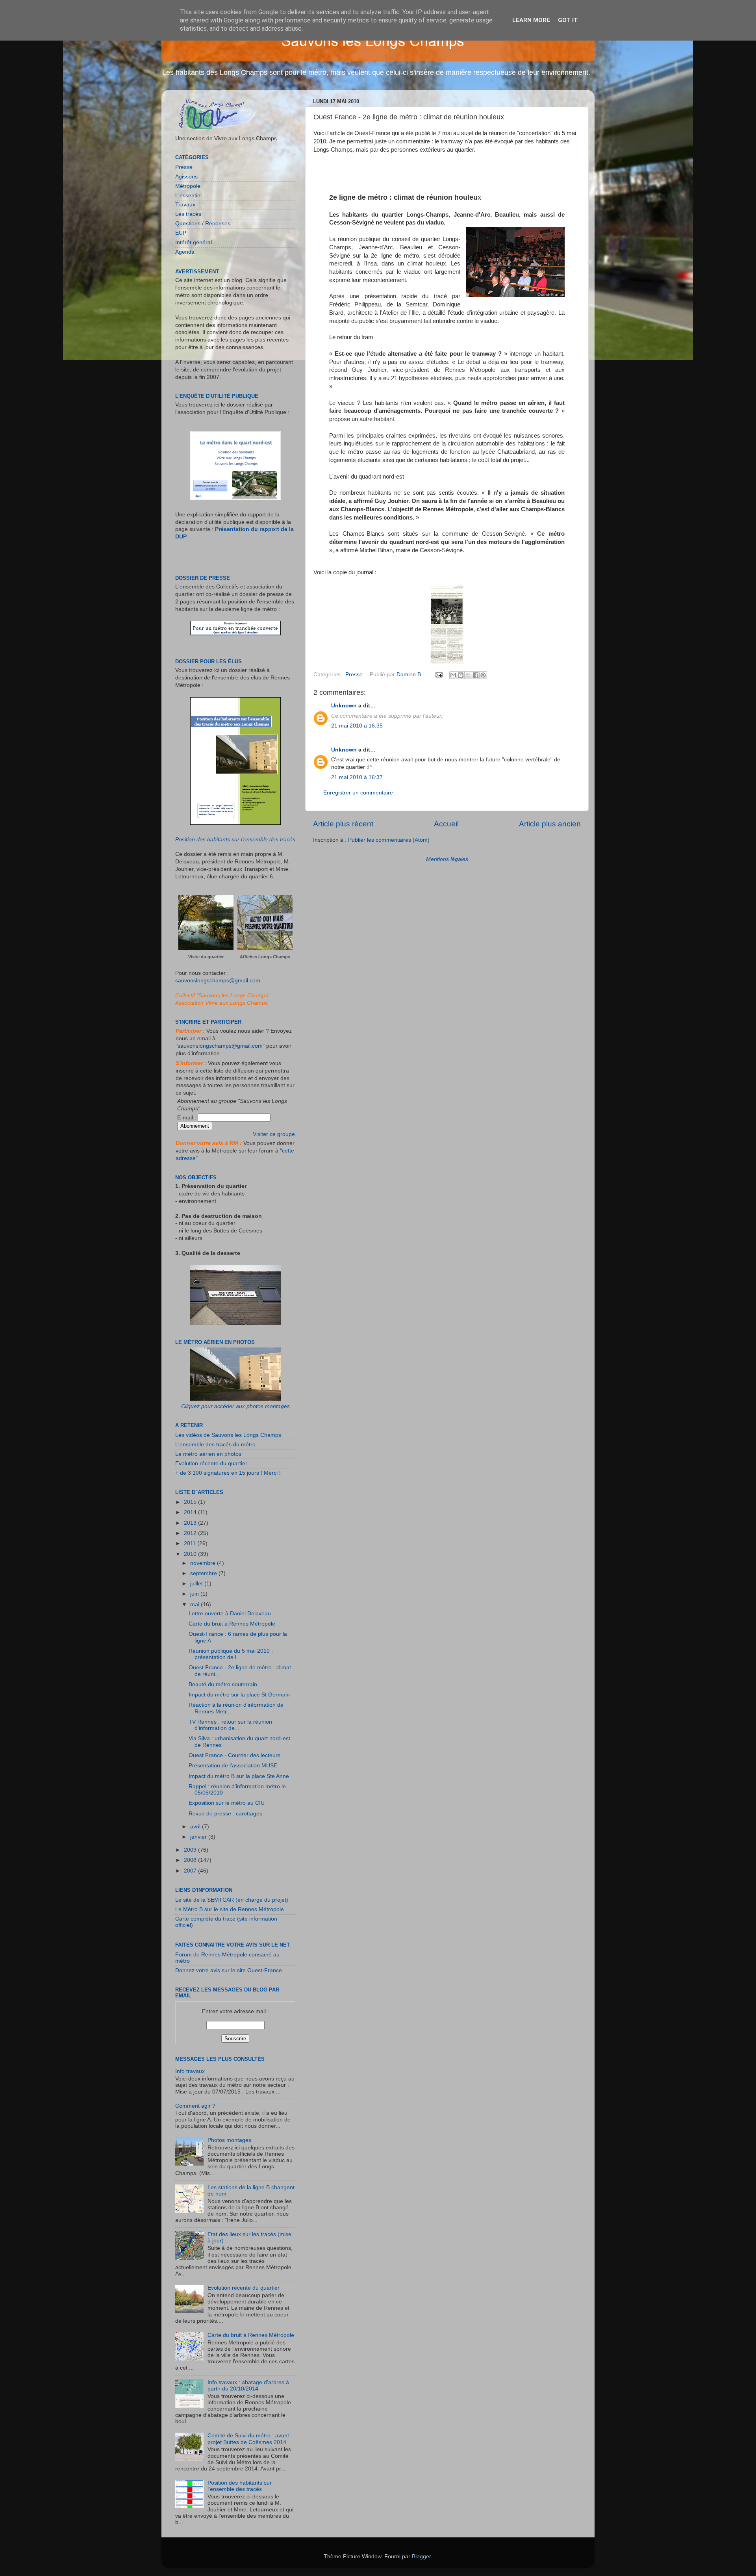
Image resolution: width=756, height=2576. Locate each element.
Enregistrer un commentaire (358, 793)
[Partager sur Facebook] (476, 675)
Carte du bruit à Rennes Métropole (232, 1624)
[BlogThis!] (461, 675)
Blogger (421, 2557)
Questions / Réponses (203, 224)
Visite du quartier (206, 957)
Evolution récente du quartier (211, 1463)
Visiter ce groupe (274, 1134)
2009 (191, 1850)
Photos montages (229, 2140)
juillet (197, 1584)
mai (195, 1604)
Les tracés (188, 214)
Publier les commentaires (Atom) (389, 840)
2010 (191, 1554)
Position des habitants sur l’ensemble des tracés (235, 840)
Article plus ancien (550, 824)
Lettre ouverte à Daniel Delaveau (230, 1614)
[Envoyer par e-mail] (453, 675)
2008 (191, 1860)
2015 (191, 1502)
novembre (204, 1563)
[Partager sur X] (468, 675)
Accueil (446, 824)
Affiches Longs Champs (265, 957)
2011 (191, 1543)
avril (196, 1827)
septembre (204, 1573)
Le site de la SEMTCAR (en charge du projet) (232, 1900)
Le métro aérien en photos (208, 1454)
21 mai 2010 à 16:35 (357, 726)
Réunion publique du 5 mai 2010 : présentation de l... (231, 1654)
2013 (191, 1523)
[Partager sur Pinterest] (483, 675)
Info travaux (190, 2071)
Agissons (186, 177)
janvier (199, 1837)
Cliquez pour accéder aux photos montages (235, 1406)
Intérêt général (194, 242)
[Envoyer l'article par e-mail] (439, 675)
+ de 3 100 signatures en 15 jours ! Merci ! (228, 1473)
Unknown (344, 706)
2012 (191, 1533)
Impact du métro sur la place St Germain (239, 1695)
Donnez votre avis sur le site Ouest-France (229, 1970)
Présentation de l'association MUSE (233, 1766)
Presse (354, 675)
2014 (191, 1512)
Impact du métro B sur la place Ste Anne (239, 1776)
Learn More (531, 20)
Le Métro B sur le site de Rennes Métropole (230, 1909)
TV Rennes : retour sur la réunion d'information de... (230, 1725)
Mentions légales (447, 859)
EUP (181, 233)
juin (195, 1594)
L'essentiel (188, 196)
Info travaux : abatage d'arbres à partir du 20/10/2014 (248, 2386)
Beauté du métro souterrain (223, 1684)
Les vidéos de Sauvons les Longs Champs (228, 1435)
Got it (568, 20)
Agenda (185, 252)
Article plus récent (343, 824)
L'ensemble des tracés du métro (215, 1445)
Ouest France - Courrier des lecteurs (234, 1755)
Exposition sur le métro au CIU (227, 1803)
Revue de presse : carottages (225, 1814)
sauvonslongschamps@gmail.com (218, 981)
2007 (191, 1871)
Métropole (188, 186)
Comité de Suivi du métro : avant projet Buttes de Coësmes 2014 (248, 2439)
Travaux (185, 205)
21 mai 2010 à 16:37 (357, 777)
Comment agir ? (195, 2106)
